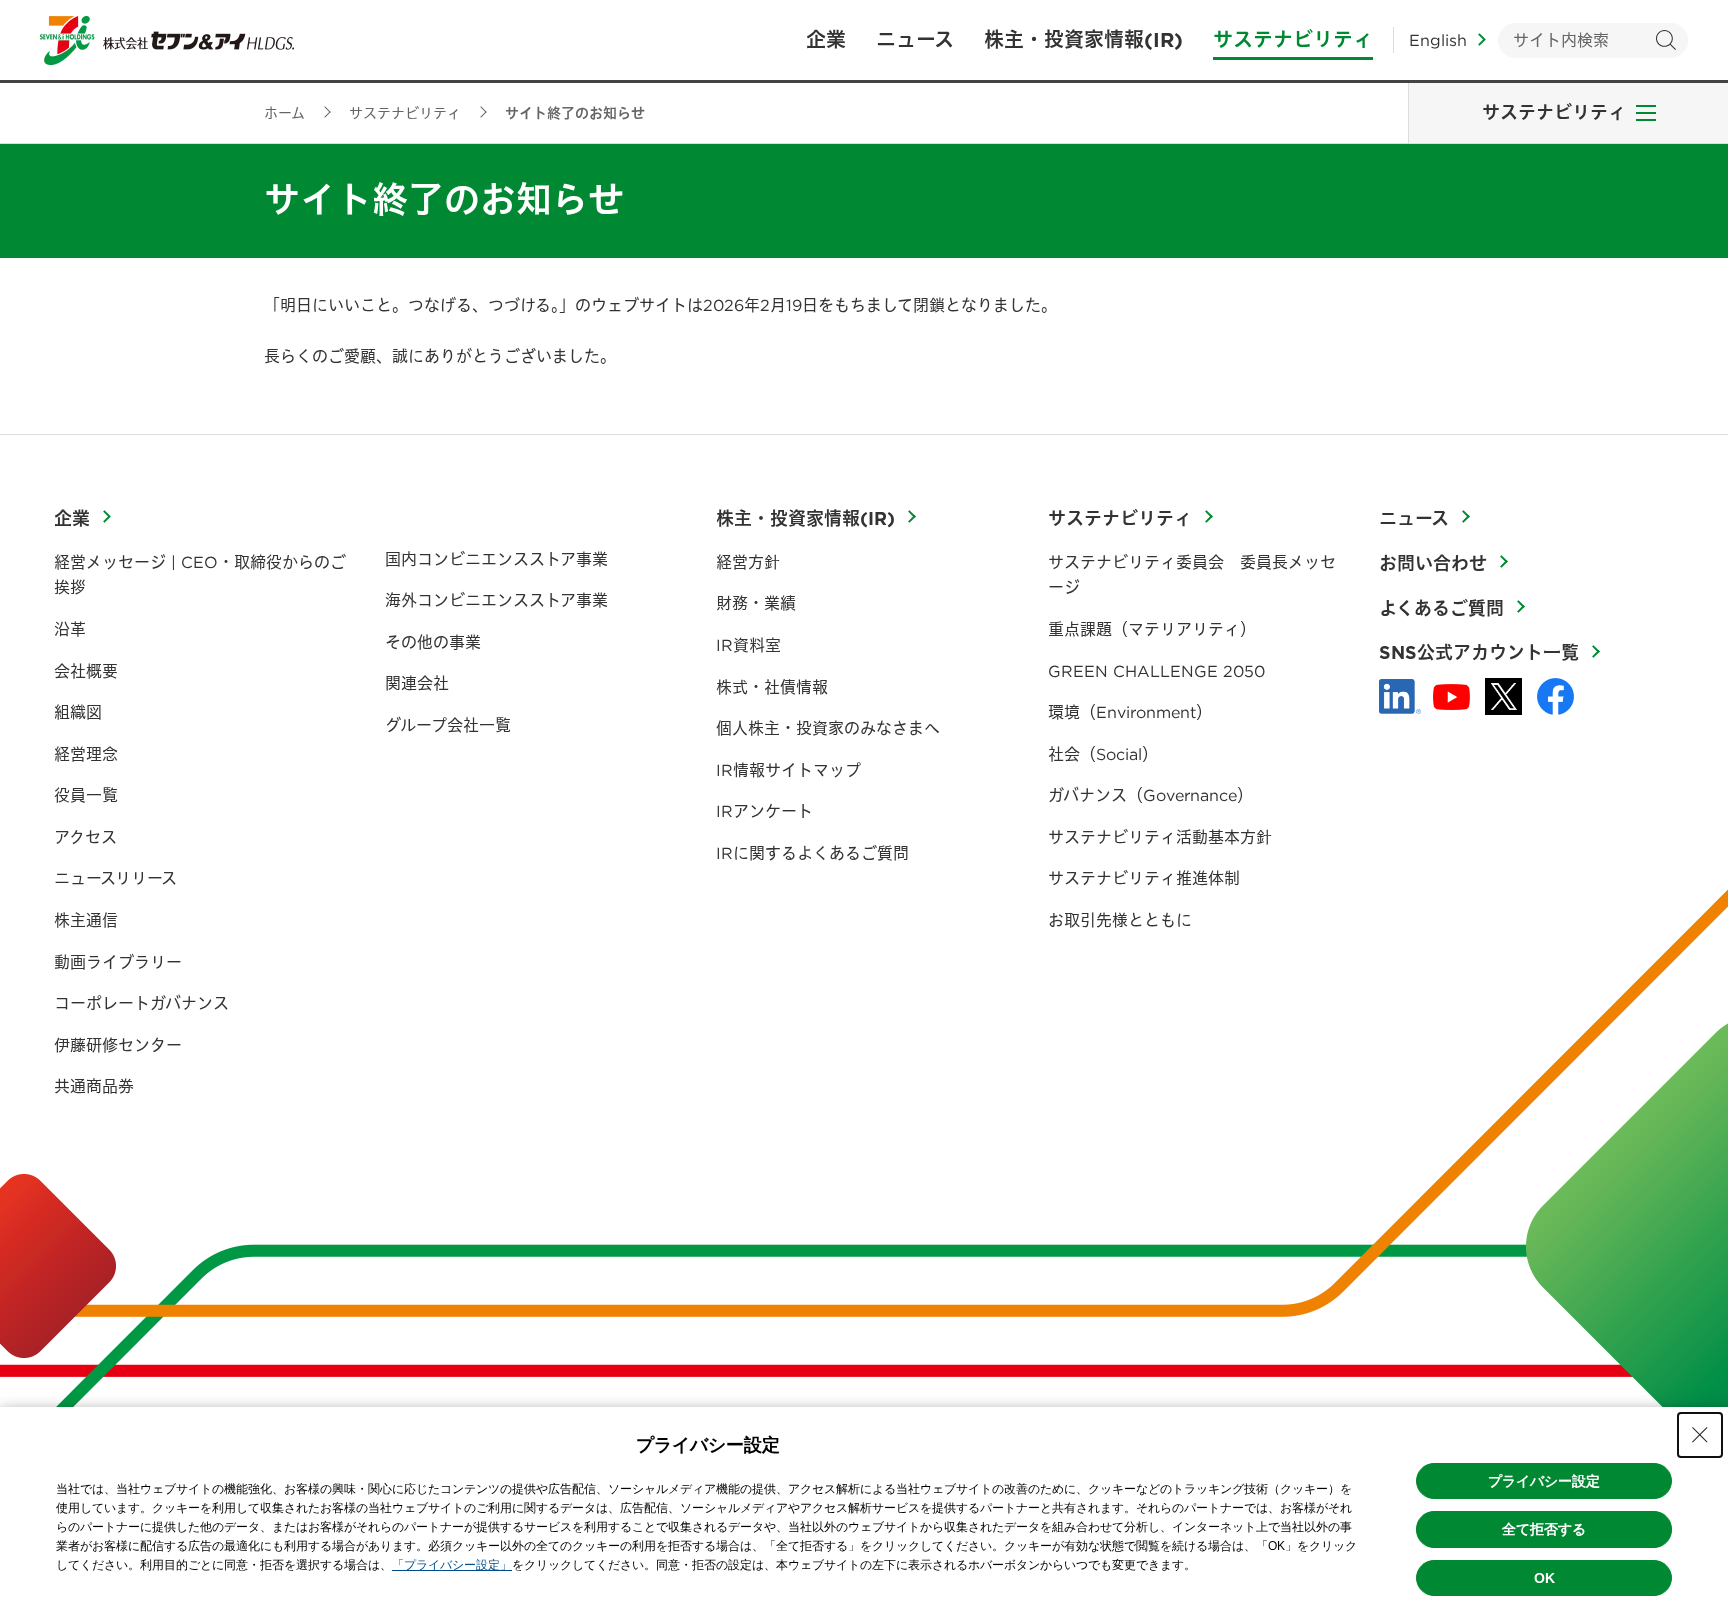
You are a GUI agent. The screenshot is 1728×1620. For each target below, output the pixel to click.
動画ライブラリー (118, 962)
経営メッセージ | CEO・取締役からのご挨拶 (200, 575)
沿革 (70, 629)
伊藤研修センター (118, 1045)
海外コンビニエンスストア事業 (496, 600)
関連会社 (417, 683)
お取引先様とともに (1120, 920)
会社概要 (86, 671)
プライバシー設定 (1544, 1481)
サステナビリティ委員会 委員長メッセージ (1192, 575)
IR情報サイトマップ (788, 770)
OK (1544, 1578)
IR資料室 (748, 645)
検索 (1665, 40)
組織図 (78, 712)
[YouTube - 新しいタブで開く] (1451, 697)
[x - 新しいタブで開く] (1503, 696)
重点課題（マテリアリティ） (1152, 629)
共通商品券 (94, 1086)
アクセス (85, 837)
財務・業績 (756, 603)
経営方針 (748, 562)
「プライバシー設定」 (452, 1565)
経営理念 (86, 754)
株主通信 (86, 920)
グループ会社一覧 (448, 725)
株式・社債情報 (772, 687)
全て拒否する (1544, 1529)
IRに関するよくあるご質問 (812, 853)
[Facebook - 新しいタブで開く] (1555, 696)
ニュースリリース (115, 878)
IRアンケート (764, 811)
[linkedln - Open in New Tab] (1400, 697)
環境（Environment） (1130, 712)
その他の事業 (433, 642)
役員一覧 (86, 795)
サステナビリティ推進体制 (1144, 878)
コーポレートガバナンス (141, 1003)
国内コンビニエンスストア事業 (496, 559)
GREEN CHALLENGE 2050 (1156, 671)
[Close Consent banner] (1700, 1435)
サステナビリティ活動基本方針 (1160, 837)
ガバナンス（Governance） (1150, 795)
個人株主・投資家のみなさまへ (828, 728)
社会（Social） (1103, 754)
